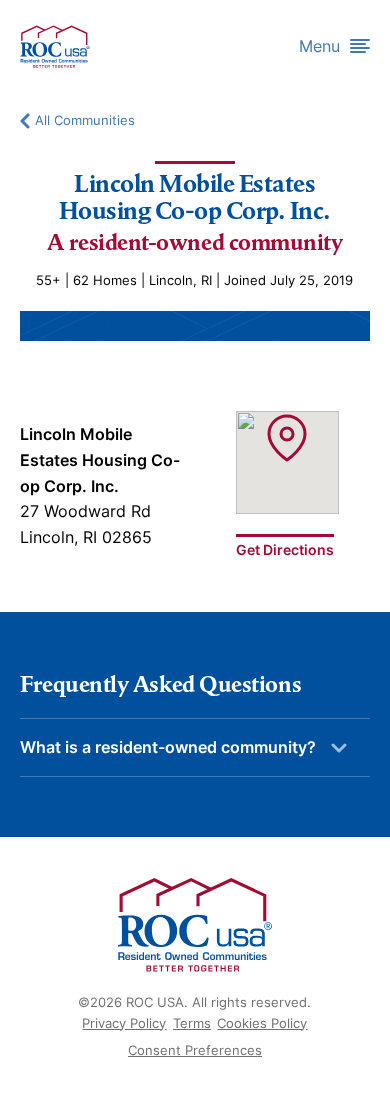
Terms (192, 1023)
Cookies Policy (262, 1023)
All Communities (85, 121)
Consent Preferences (195, 1050)
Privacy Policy (124, 1023)
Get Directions (285, 549)
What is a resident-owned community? (168, 747)
